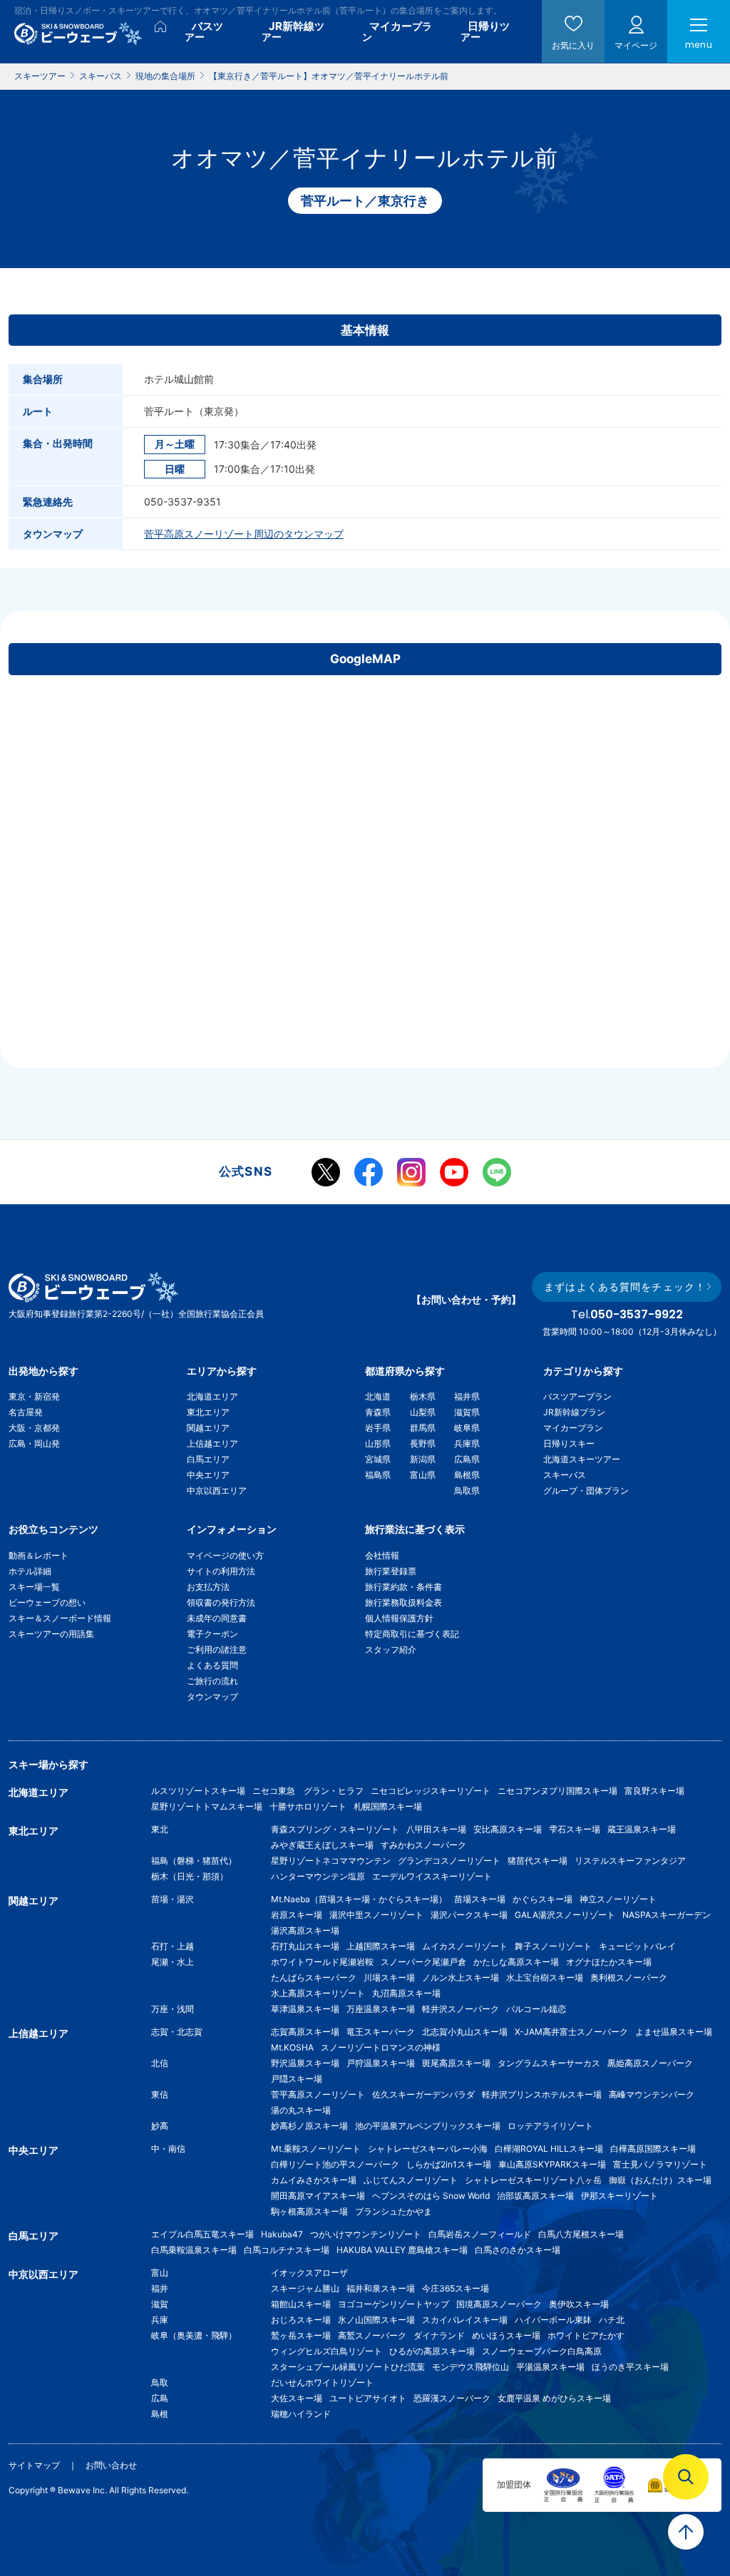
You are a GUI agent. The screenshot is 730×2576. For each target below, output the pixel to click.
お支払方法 (208, 1587)
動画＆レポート (38, 1555)
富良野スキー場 (654, 1791)
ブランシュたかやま (394, 2211)
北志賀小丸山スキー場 (465, 2032)
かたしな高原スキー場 (516, 1962)
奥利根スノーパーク (629, 1977)
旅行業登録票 (391, 1571)
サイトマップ (34, 2465)
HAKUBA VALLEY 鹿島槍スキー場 (402, 2250)
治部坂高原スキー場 (535, 2196)
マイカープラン (573, 1428)
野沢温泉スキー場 (305, 2063)
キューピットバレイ (637, 1946)
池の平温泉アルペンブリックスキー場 (428, 2126)
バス (204, 31)
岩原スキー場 (297, 1915)
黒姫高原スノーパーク (650, 2063)
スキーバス (565, 1475)
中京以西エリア (217, 1490)
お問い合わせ (111, 2465)
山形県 (378, 1443)
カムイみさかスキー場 (314, 2180)
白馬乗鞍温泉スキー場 (194, 2250)
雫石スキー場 (575, 1829)
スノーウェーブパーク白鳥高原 (546, 2351)
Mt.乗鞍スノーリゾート (316, 2149)
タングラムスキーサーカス (549, 2063)
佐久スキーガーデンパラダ (423, 2094)
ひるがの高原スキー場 (432, 2351)
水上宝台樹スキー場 (545, 1977)
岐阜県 (467, 1428)
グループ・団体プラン (586, 1490)
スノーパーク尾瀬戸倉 (423, 1962)
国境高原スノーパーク (499, 2304)
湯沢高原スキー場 (305, 1930)
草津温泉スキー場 (305, 2009)
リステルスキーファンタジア (630, 1861)
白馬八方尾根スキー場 (581, 2234)
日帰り (485, 31)
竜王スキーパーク (381, 2032)
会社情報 (382, 1555)
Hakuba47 (282, 2234)
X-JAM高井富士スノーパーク (571, 2032)
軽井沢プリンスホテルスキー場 (542, 2094)
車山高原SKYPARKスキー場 (552, 2164)
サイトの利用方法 (221, 1571)
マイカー (397, 31)
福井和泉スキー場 (381, 2288)
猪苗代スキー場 (538, 1861)
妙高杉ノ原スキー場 (309, 2126)
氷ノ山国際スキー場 (376, 2320)
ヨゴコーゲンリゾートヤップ (394, 2304)
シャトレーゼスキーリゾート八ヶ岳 (533, 2180)
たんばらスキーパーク (314, 1977)
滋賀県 (467, 1412)
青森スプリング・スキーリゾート (335, 1829)
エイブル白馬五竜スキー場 (202, 2234)
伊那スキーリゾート (620, 2196)
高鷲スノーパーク (372, 2335)
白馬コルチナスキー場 (287, 2250)
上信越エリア (212, 1443)
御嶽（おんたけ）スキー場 (660, 2180)
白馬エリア (208, 1459)
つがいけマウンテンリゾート (366, 2234)
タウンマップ (212, 1697)
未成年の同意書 (217, 1618)
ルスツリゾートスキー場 (198, 1791)
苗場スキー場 (480, 1899)
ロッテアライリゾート (550, 2126)
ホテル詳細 (30, 1571)
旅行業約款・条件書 (403, 1587)
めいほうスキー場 (506, 2335)
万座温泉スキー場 (381, 2009)
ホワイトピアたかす (586, 2335)
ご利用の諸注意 (217, 1649)
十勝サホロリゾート (308, 1806)
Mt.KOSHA (292, 2047)
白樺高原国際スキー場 (653, 2149)
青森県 (378, 1412)
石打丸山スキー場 (305, 1946)
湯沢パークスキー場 (469, 1915)
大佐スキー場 (297, 2398)
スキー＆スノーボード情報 (60, 1618)
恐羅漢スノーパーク (452, 2398)
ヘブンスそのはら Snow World (431, 2196)
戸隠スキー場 (297, 2079)
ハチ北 (612, 2320)
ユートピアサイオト (368, 2398)
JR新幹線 (293, 31)
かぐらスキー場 (543, 1899)
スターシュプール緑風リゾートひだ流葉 (348, 2367)
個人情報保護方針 (399, 1618)
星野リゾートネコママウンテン (331, 1861)
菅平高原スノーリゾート (318, 2094)
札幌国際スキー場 (388, 1806)
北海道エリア (212, 1396)
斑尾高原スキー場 (456, 2063)
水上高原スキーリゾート (318, 1993)
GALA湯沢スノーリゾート (565, 1915)
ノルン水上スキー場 (461, 1977)
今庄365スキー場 (456, 2288)
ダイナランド (439, 2335)
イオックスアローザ (309, 2273)
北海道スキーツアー (582, 1459)
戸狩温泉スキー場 (381, 2063)
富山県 (423, 1475)
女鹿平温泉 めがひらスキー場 (554, 2398)
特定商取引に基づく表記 (412, 1634)
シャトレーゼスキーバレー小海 (428, 2149)
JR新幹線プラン (574, 1412)
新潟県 (423, 1459)
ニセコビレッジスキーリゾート (431, 1791)
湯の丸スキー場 (301, 2110)
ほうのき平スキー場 (630, 2367)
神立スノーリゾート (618, 1899)
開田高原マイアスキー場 (318, 2196)
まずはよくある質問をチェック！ (625, 1287)
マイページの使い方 (225, 1555)
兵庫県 (467, 1443)
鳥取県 (467, 1490)
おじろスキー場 (301, 2320)
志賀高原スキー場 (305, 2032)
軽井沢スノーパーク (461, 2009)
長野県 (423, 1443)
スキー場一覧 (34, 1587)
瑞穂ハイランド (301, 2414)
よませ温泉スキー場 (674, 2032)
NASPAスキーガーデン (667, 1915)
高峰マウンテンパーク (652, 2094)
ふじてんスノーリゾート (411, 2180)
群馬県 (423, 1428)
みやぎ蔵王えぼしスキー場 (322, 1845)
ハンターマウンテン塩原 (318, 1876)
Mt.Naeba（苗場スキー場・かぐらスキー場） (359, 1899)
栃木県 (423, 1396)
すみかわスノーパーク (423, 1845)
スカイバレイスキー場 (465, 2320)
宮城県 (378, 1459)
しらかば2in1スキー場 (449, 2164)
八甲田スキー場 (436, 1829)
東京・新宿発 (34, 1396)
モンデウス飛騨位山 (471, 2367)
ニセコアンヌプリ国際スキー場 (557, 1791)
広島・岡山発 (34, 1443)
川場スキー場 (389, 1977)
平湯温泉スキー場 (550, 2367)
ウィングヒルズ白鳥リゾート (327, 2351)
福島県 (378, 1475)
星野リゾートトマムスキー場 (207, 1806)
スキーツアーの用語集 (51, 1634)
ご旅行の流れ (212, 1681)
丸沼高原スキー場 (406, 1993)
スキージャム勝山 (305, 2288)
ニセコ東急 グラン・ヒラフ (308, 1791)
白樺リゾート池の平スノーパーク (335, 2164)
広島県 (467, 1459)
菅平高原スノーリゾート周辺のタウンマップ (244, 534)
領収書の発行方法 (221, 1602)
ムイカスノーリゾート (465, 1946)
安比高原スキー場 (508, 1829)
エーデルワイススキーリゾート (432, 1876)
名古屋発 (26, 1412)
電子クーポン (212, 1634)
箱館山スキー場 (301, 2304)
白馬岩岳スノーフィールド (480, 2234)
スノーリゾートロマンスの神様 (381, 2047)
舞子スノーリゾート (553, 1946)
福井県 (467, 1396)
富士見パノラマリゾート (660, 2164)
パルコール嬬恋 (536, 2009)
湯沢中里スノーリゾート (376, 1915)
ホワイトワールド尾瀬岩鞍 (322, 1962)
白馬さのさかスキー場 (518, 2250)
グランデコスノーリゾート (449, 1861)
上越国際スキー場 (381, 1946)
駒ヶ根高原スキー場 (309, 2211)
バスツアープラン (577, 1396)
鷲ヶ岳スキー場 (301, 2335)
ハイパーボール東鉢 (553, 2320)
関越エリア (208, 1428)
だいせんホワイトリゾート (322, 2382)
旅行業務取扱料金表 (403, 1602)
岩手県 (378, 1428)
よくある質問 (212, 1665)
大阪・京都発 (34, 1428)
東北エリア (208, 1412)
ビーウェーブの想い (47, 1602)
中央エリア (208, 1475)
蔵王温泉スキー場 (642, 1829)
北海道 (378, 1396)
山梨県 (423, 1412)
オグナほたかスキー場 (609, 1962)
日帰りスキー (569, 1443)
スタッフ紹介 (391, 1649)
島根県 (467, 1475)
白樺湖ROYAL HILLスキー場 (549, 2149)
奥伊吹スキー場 (583, 2304)
